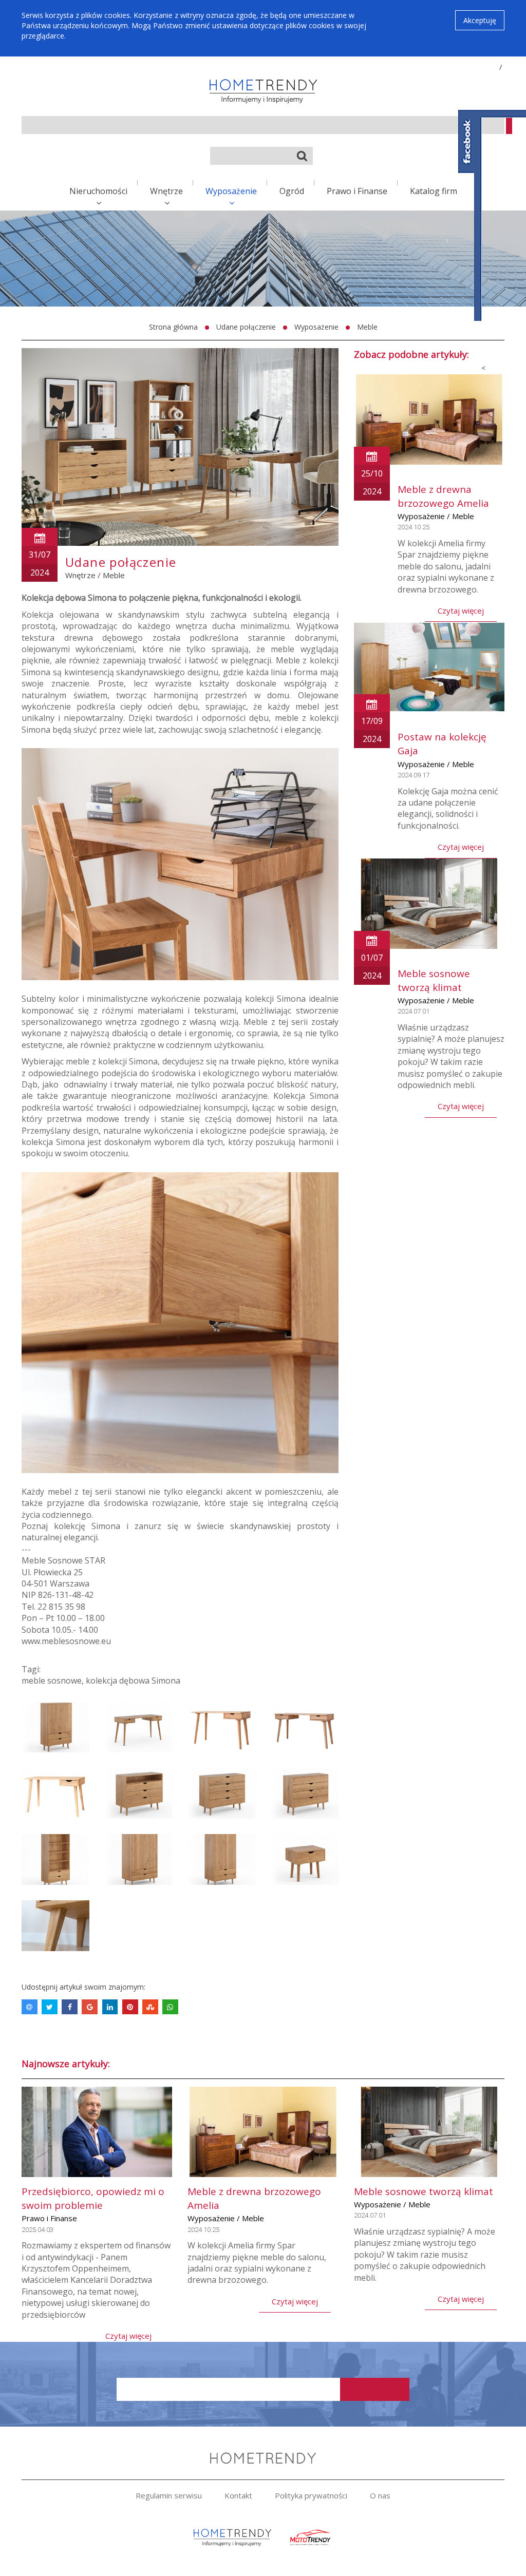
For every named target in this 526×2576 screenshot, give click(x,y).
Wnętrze (166, 191)
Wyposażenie (231, 191)
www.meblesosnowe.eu (66, 1641)
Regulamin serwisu (169, 2495)
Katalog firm (434, 191)
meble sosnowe (52, 1681)
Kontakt (238, 2495)
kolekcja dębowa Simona (133, 1681)
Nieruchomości (98, 191)
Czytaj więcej (461, 610)
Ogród (292, 191)
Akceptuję (480, 20)
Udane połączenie (246, 327)
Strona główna (173, 327)
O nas (380, 2495)
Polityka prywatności (311, 2495)
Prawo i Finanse (357, 191)
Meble (367, 327)
